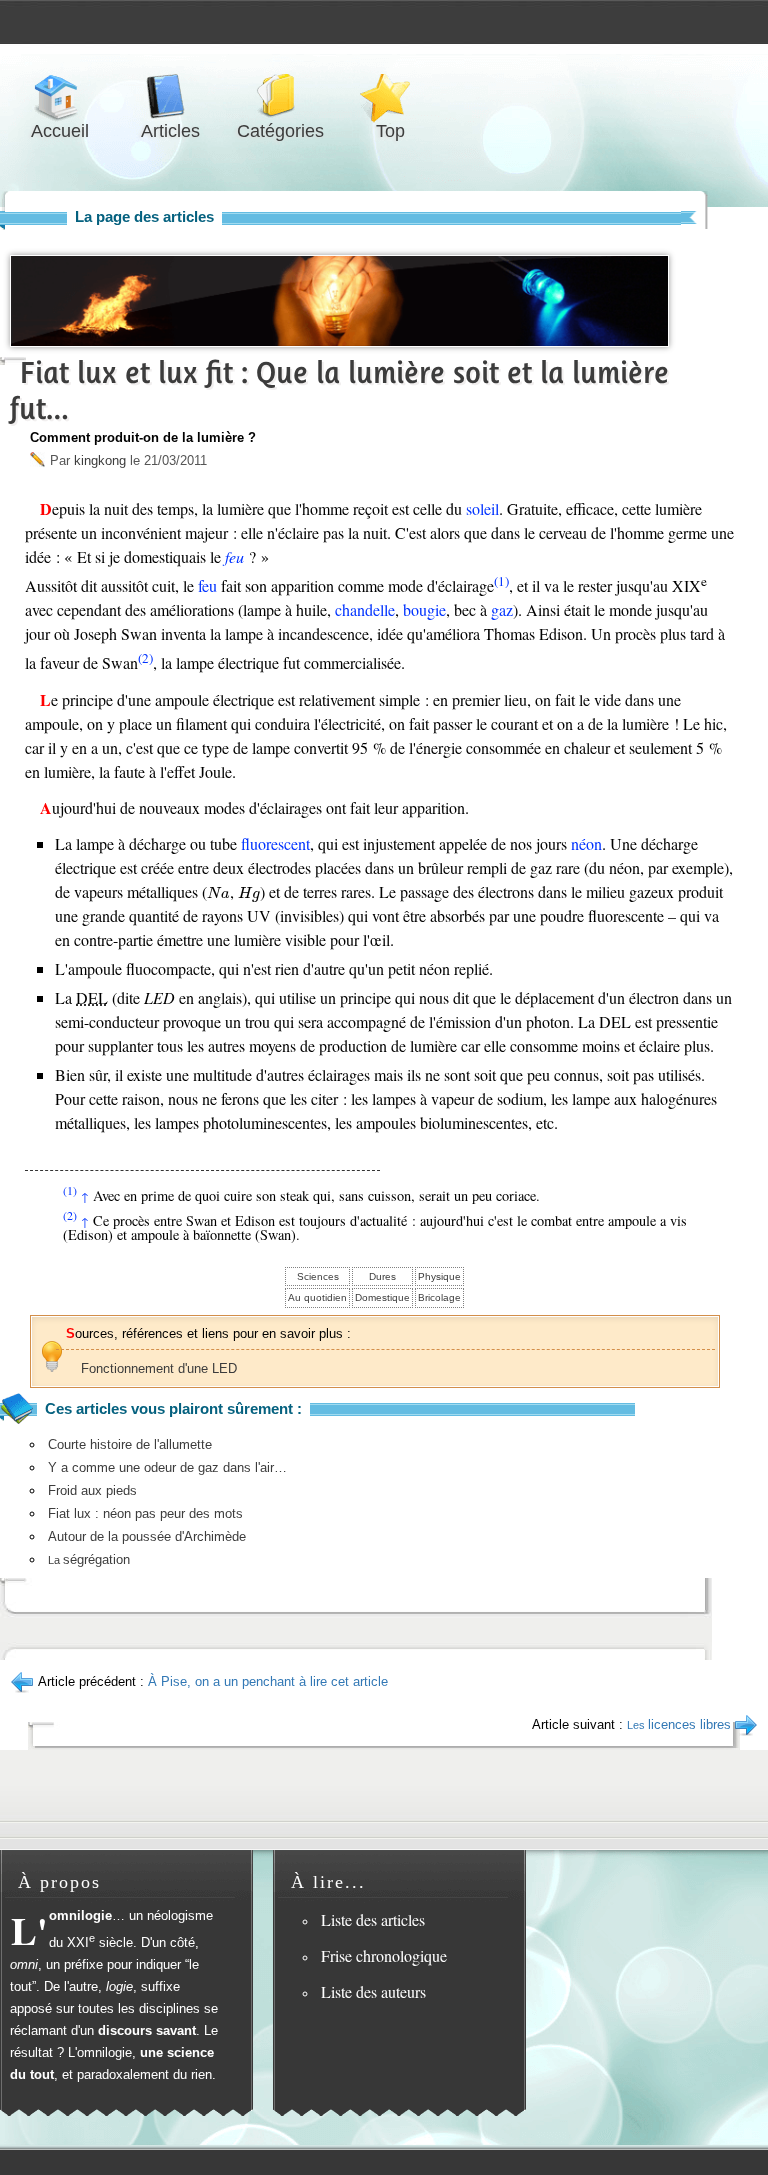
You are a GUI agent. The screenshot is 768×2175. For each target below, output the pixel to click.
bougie (424, 609)
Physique (439, 1276)
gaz (502, 609)
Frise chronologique (384, 1955)
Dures (382, 1276)
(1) (501, 581)
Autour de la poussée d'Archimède (147, 1536)
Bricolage (439, 1297)
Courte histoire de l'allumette (130, 1444)
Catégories (280, 96)
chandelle (365, 609)
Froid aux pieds (92, 1490)
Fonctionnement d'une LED (159, 1368)
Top (390, 96)
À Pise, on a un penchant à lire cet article (268, 1681)
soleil (482, 508)
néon (586, 843)
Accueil (60, 96)
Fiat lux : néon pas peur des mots (145, 1513)
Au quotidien (317, 1297)
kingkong (100, 460)
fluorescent (275, 843)
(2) (145, 658)
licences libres (679, 1724)
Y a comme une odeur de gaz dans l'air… (167, 1467)
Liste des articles (373, 1919)
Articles (170, 96)
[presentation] (218, 893)
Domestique (382, 1297)
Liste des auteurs (373, 1991)
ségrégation (89, 1559)
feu (234, 556)
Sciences (318, 1276)
